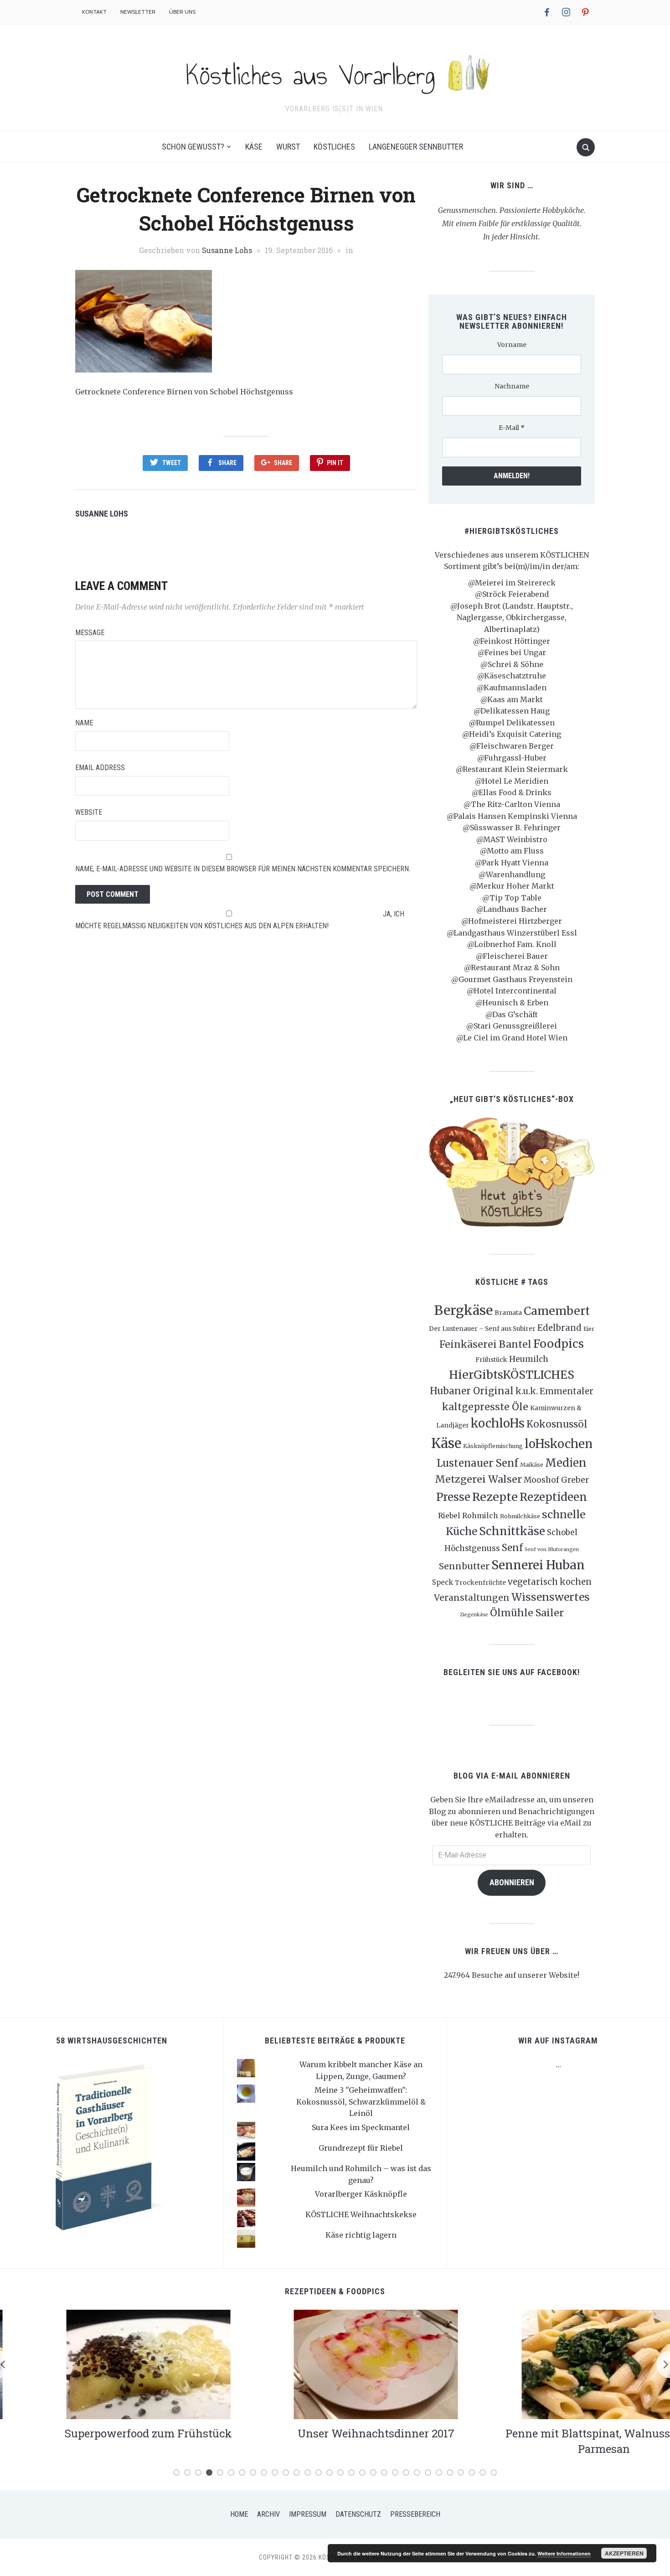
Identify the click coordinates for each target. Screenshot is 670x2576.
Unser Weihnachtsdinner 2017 (335, 2433)
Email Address (100, 768)
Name (84, 723)
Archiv (268, 2514)
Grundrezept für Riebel (361, 2148)
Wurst (288, 147)
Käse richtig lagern (361, 2235)
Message (90, 633)
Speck (443, 1582)
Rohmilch (480, 1516)
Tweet (172, 463)
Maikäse (532, 1465)
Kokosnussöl (557, 1424)
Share (227, 463)
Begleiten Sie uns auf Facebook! (512, 1672)
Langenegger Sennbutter (416, 147)
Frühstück (491, 1360)
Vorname (512, 345)
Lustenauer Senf (477, 1463)
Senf (512, 1548)
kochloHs (498, 1423)
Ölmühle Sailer (527, 1613)
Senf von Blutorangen (552, 1549)
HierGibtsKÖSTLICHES (512, 1375)
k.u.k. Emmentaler (554, 1391)
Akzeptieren (624, 2553)
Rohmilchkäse (520, 1516)
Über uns (182, 12)
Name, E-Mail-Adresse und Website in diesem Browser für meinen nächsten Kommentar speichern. (243, 869)
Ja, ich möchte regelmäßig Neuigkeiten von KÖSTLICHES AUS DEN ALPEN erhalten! (240, 920)
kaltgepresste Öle (485, 1407)
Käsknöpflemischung (493, 1446)
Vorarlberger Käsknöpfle (361, 2194)
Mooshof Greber (556, 1480)
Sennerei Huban (538, 1565)
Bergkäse (463, 1310)
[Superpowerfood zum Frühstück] (107, 2364)
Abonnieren (512, 1882)
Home (239, 2514)
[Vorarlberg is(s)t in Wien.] (335, 72)
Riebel (449, 1516)
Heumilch (529, 1359)
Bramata (508, 1313)
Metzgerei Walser (478, 1479)
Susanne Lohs (227, 250)
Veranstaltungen (472, 1598)
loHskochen (559, 1444)
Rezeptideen (553, 1497)
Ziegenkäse (474, 1615)
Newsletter (138, 12)
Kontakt (94, 12)
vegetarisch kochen (550, 1582)
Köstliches (334, 147)
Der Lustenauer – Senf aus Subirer (482, 1329)
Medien (566, 1463)
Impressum (308, 2514)
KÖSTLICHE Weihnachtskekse (361, 2214)
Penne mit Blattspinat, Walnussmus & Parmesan (563, 2441)
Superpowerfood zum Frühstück (107, 2433)
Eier (589, 1329)
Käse (254, 147)
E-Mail (512, 428)
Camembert (557, 1311)
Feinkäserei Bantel (485, 1344)
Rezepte (495, 1497)
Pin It (335, 463)
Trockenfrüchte (480, 1583)
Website (89, 812)
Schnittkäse (512, 1531)
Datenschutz (358, 2514)
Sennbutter (464, 1566)
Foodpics (559, 1344)
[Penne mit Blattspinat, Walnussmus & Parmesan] (563, 2364)
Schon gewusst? (193, 147)
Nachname (512, 386)
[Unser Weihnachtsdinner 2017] (335, 2364)
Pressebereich (415, 2514)
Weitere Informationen (564, 2553)
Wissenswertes (551, 1597)
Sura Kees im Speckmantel (361, 2127)
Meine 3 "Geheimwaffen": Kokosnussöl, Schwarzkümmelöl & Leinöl (361, 2102)
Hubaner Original (472, 1391)
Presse (453, 1497)
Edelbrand (559, 1328)
